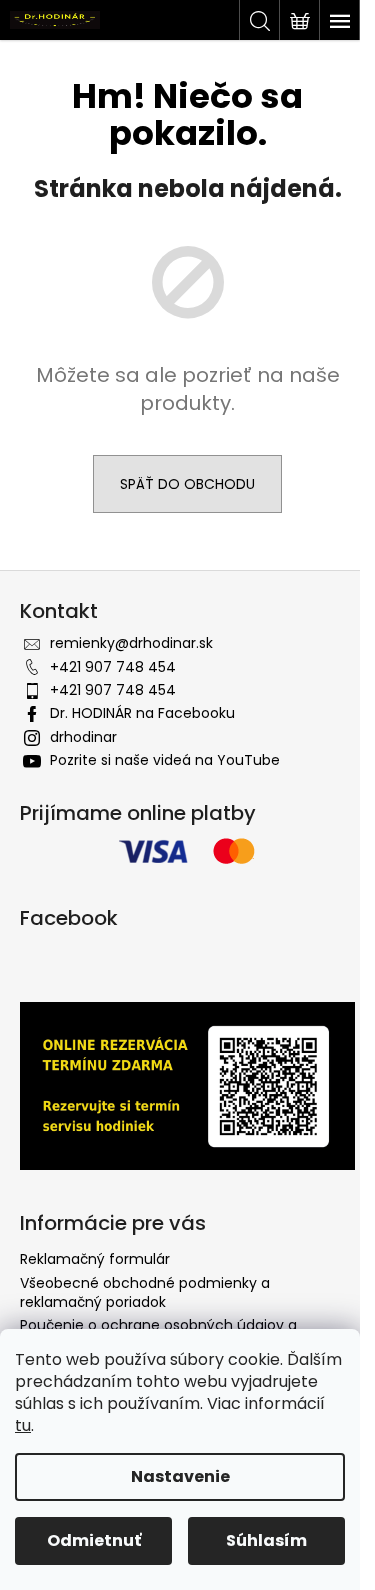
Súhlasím (266, 1540)
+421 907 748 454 (113, 667)
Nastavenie (180, 1476)
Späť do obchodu (187, 484)
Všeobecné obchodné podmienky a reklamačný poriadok (145, 1292)
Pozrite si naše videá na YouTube (165, 760)
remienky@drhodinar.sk (131, 643)
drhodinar (83, 737)
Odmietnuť (94, 1540)
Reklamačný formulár (95, 1259)
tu (23, 1425)
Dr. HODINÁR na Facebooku (142, 713)
